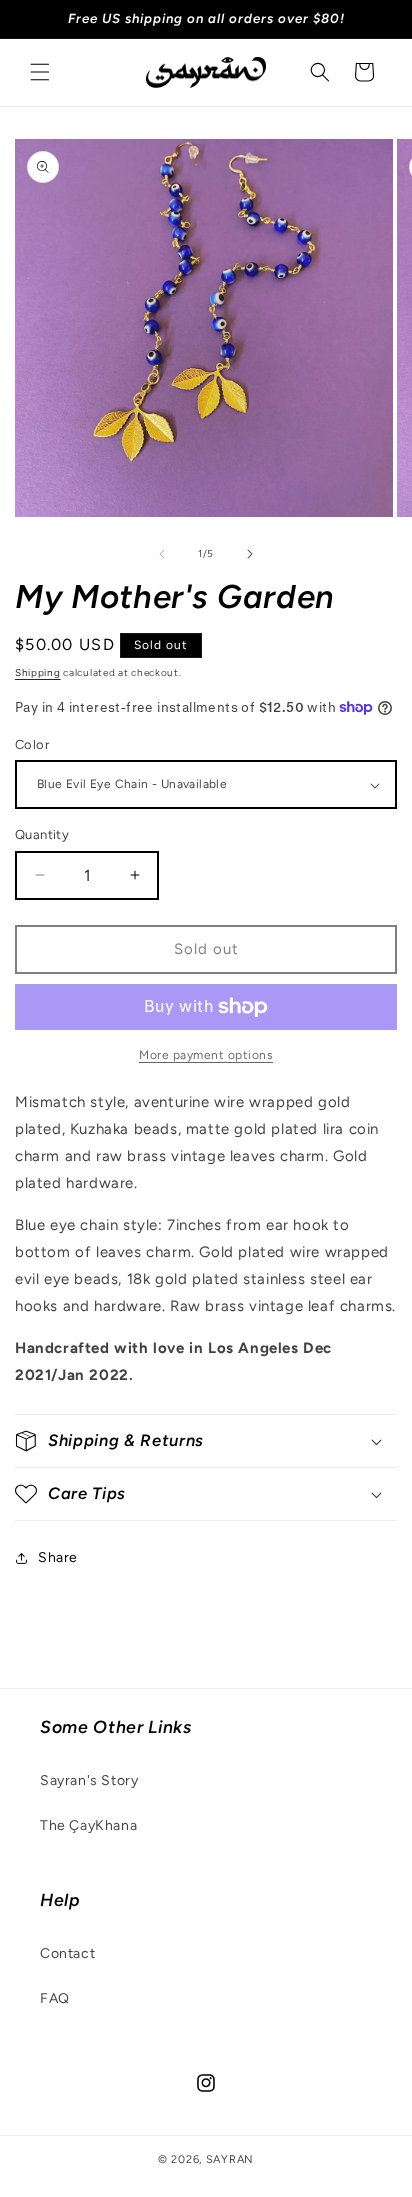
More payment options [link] (206, 1055)
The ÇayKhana (88, 1825)
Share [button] (58, 1557)
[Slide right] (250, 554)
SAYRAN (230, 2159)
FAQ (55, 1998)
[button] (40, 72)
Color (32, 744)
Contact (67, 1953)
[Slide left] (162, 554)
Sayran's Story (89, 1780)
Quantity (42, 834)
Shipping (38, 672)
